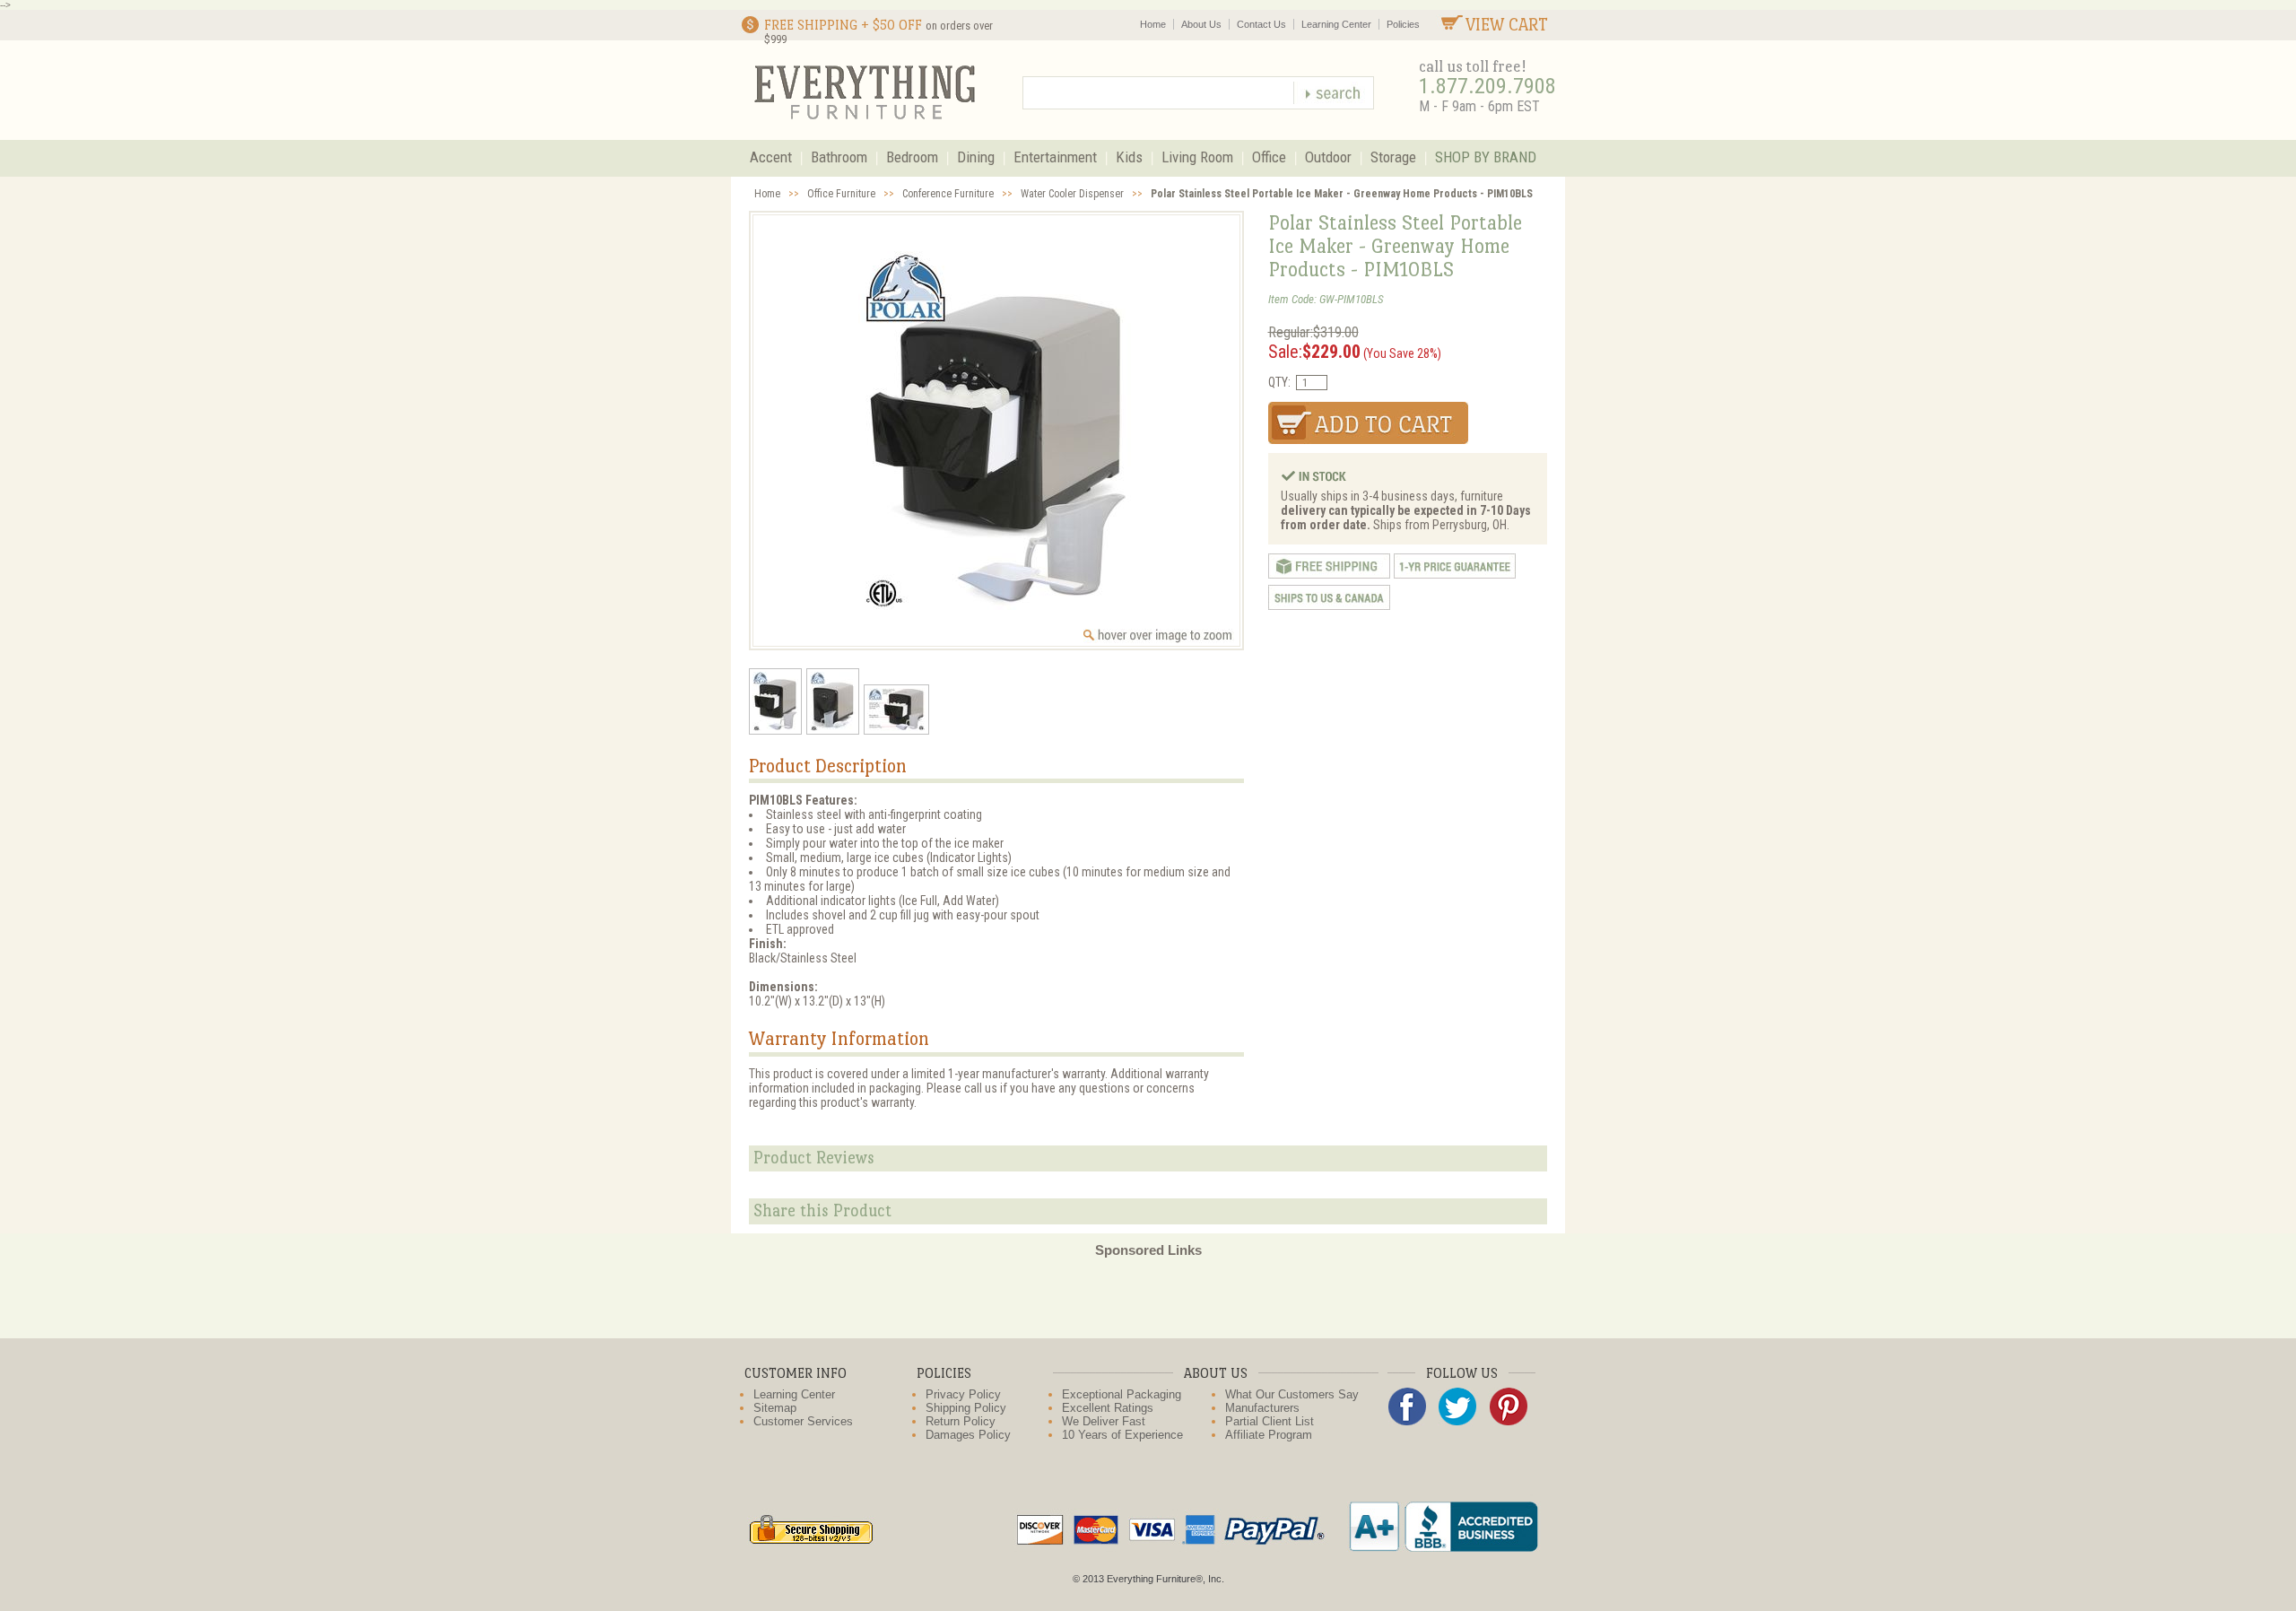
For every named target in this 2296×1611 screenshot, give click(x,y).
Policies (1403, 24)
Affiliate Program (1269, 1435)
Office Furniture (841, 194)
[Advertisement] (1148, 1298)
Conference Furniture (948, 194)
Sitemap (775, 1408)
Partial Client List (1270, 1421)
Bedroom (912, 157)
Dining (976, 157)
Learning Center (1336, 24)
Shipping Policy (966, 1408)
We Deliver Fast (1104, 1421)
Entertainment (1055, 157)
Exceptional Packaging (1122, 1394)
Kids (1129, 157)
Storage (1393, 157)
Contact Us (1261, 24)
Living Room (1197, 157)
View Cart (1507, 25)
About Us (1201, 24)
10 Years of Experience (1122, 1435)
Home (1153, 24)
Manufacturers (1262, 1408)
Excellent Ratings (1108, 1408)
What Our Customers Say (1292, 1394)
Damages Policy (968, 1435)
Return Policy (961, 1421)
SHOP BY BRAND (1486, 157)
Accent (771, 157)
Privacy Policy (963, 1394)
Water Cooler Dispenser (1072, 194)
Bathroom (839, 157)
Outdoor (1328, 157)
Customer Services (803, 1421)
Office (1269, 157)
